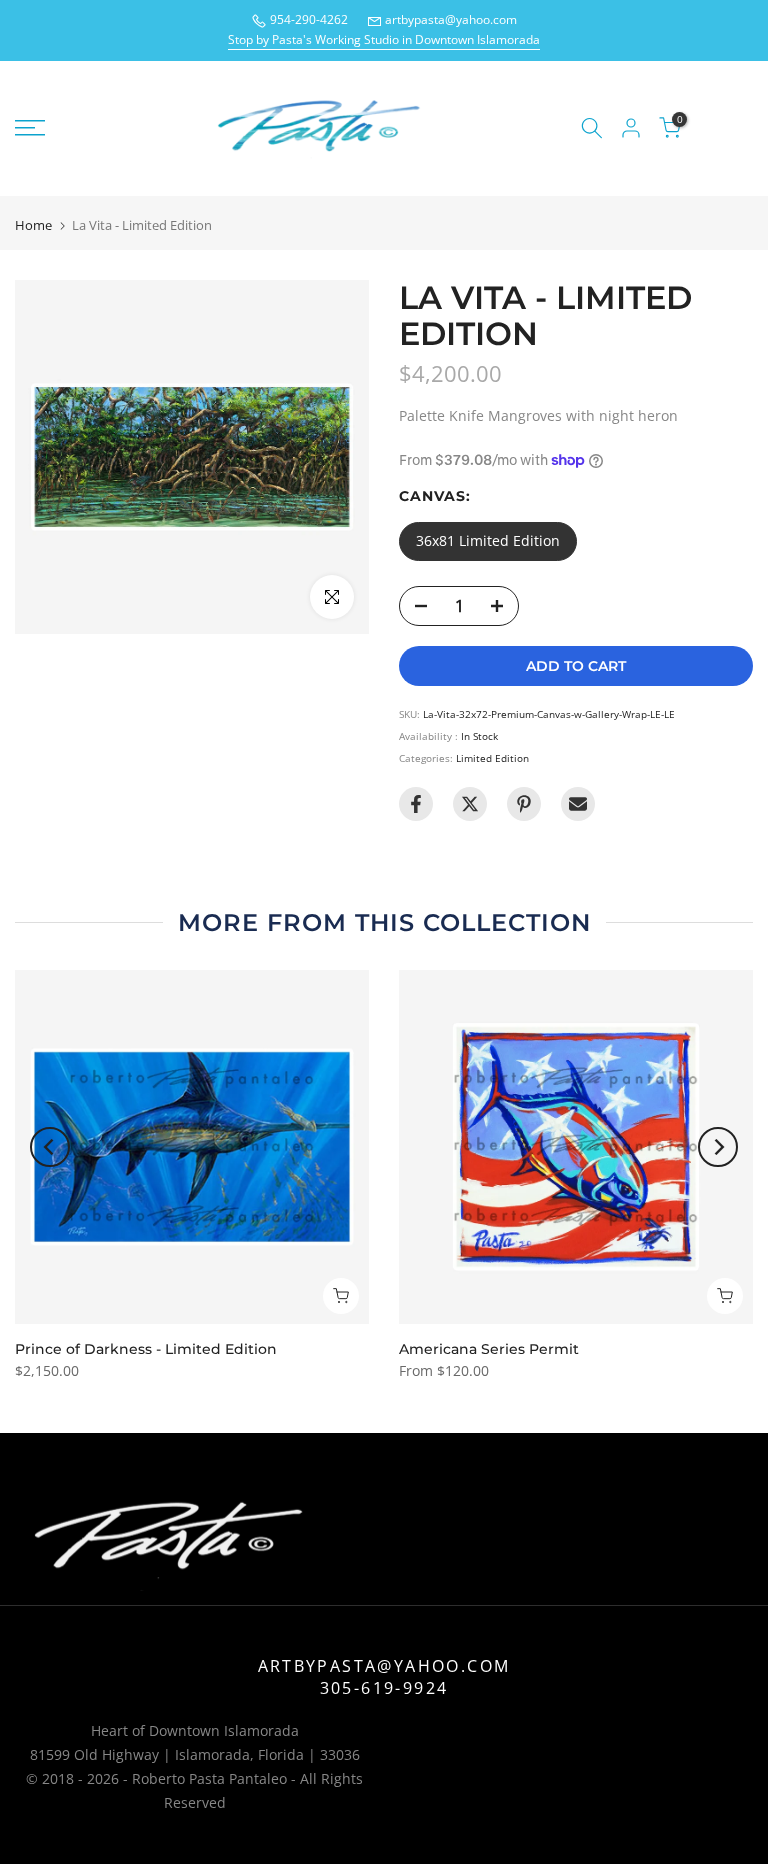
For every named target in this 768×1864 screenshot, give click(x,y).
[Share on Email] (578, 804)
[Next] (718, 1147)
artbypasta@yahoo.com (451, 19)
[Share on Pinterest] (524, 804)
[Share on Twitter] (470, 804)
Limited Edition (492, 758)
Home (33, 225)
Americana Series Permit (489, 1349)
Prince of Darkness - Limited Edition (146, 1349)
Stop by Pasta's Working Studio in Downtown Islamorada (384, 39)
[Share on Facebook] (416, 804)
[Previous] (50, 1147)
